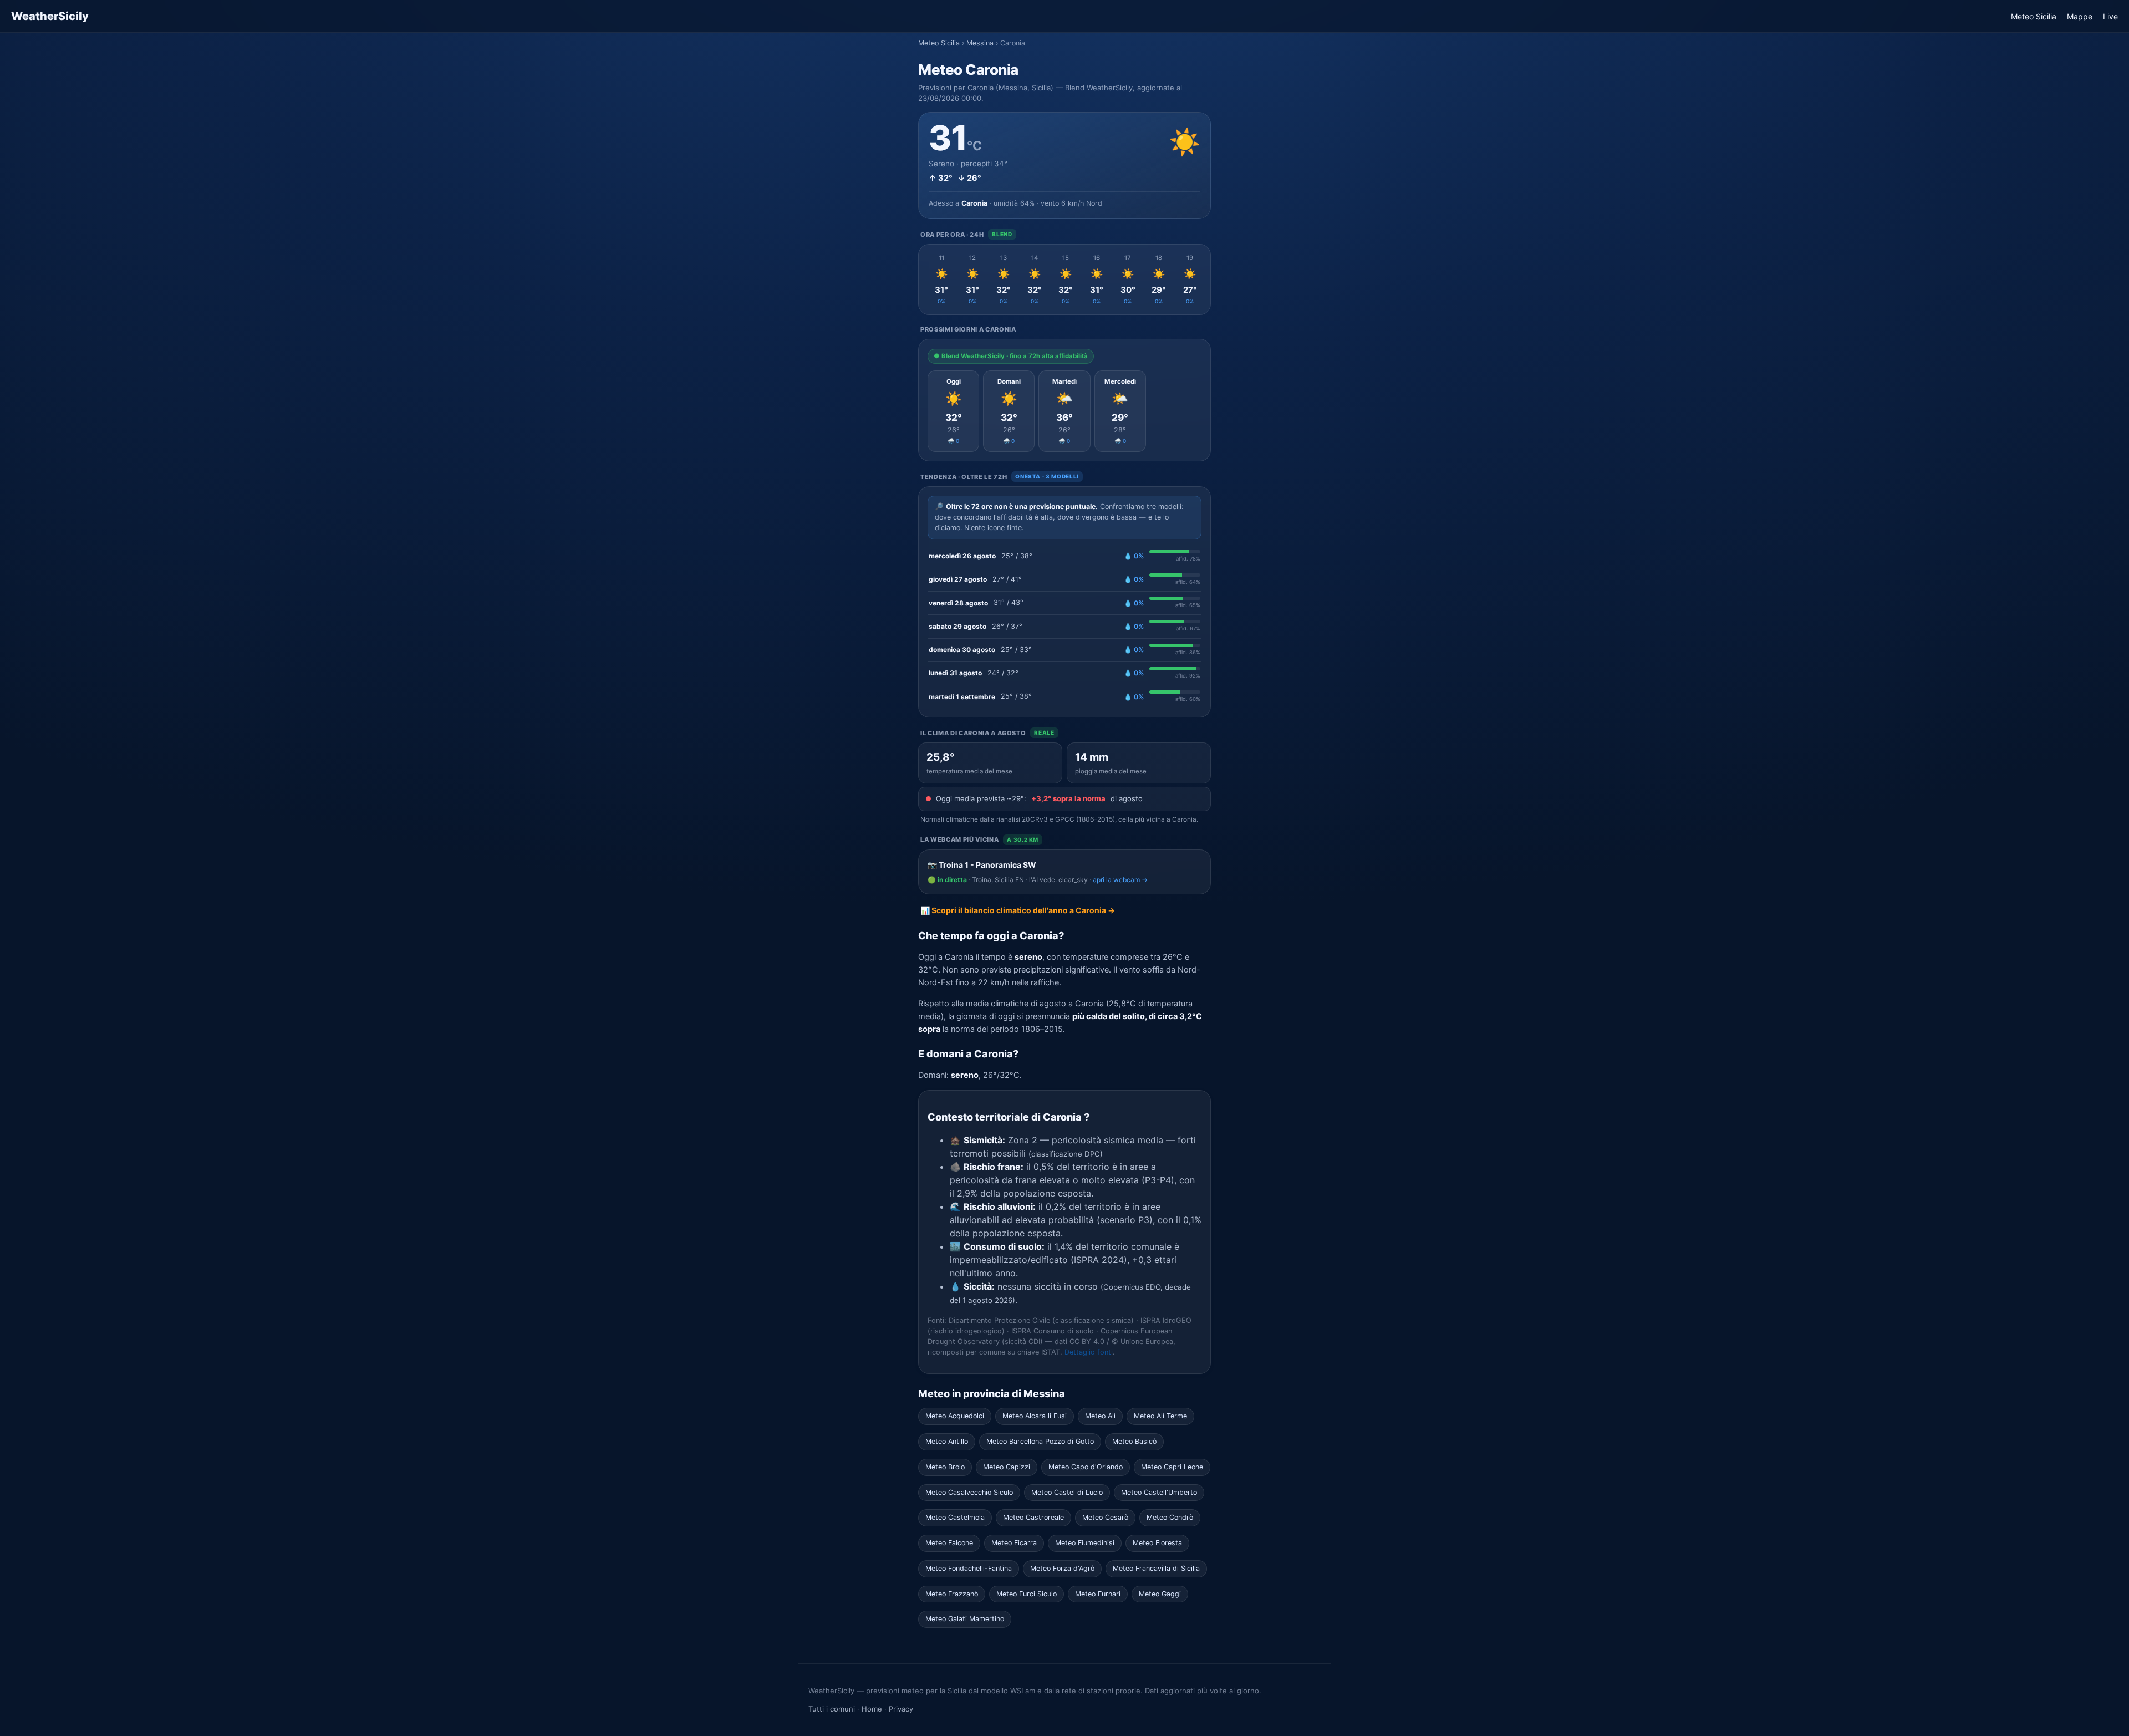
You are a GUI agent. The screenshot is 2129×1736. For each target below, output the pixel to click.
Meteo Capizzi (1007, 1467)
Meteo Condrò (1170, 1517)
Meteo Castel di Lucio (1067, 1492)
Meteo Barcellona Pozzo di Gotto (1040, 1441)
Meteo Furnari (1098, 1594)
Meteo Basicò (1134, 1441)
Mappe (2080, 16)
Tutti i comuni (832, 1709)
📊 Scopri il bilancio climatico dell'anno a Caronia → (1018, 910)
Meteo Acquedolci (955, 1416)
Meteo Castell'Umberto (1159, 1492)
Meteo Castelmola (955, 1517)
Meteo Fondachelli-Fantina (969, 1568)
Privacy (901, 1709)
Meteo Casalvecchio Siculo (969, 1492)
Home (872, 1709)
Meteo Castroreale (1033, 1517)
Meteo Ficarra (1014, 1543)
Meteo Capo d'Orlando (1086, 1467)
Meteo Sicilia (2034, 16)
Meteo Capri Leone (1172, 1467)
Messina (980, 43)
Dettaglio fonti (1089, 1352)
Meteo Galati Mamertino (965, 1619)
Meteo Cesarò (1105, 1517)
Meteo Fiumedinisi (1085, 1543)
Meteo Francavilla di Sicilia (1156, 1568)
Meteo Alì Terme (1160, 1416)
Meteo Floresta (1157, 1543)
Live (2110, 16)
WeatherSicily (50, 16)
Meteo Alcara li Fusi (1035, 1416)
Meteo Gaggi (1160, 1594)
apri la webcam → (1120, 880)
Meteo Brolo (945, 1467)
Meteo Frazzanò (952, 1594)
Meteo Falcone (949, 1543)
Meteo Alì (1100, 1416)
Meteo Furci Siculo (1027, 1594)
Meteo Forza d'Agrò (1062, 1568)
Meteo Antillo (947, 1441)
